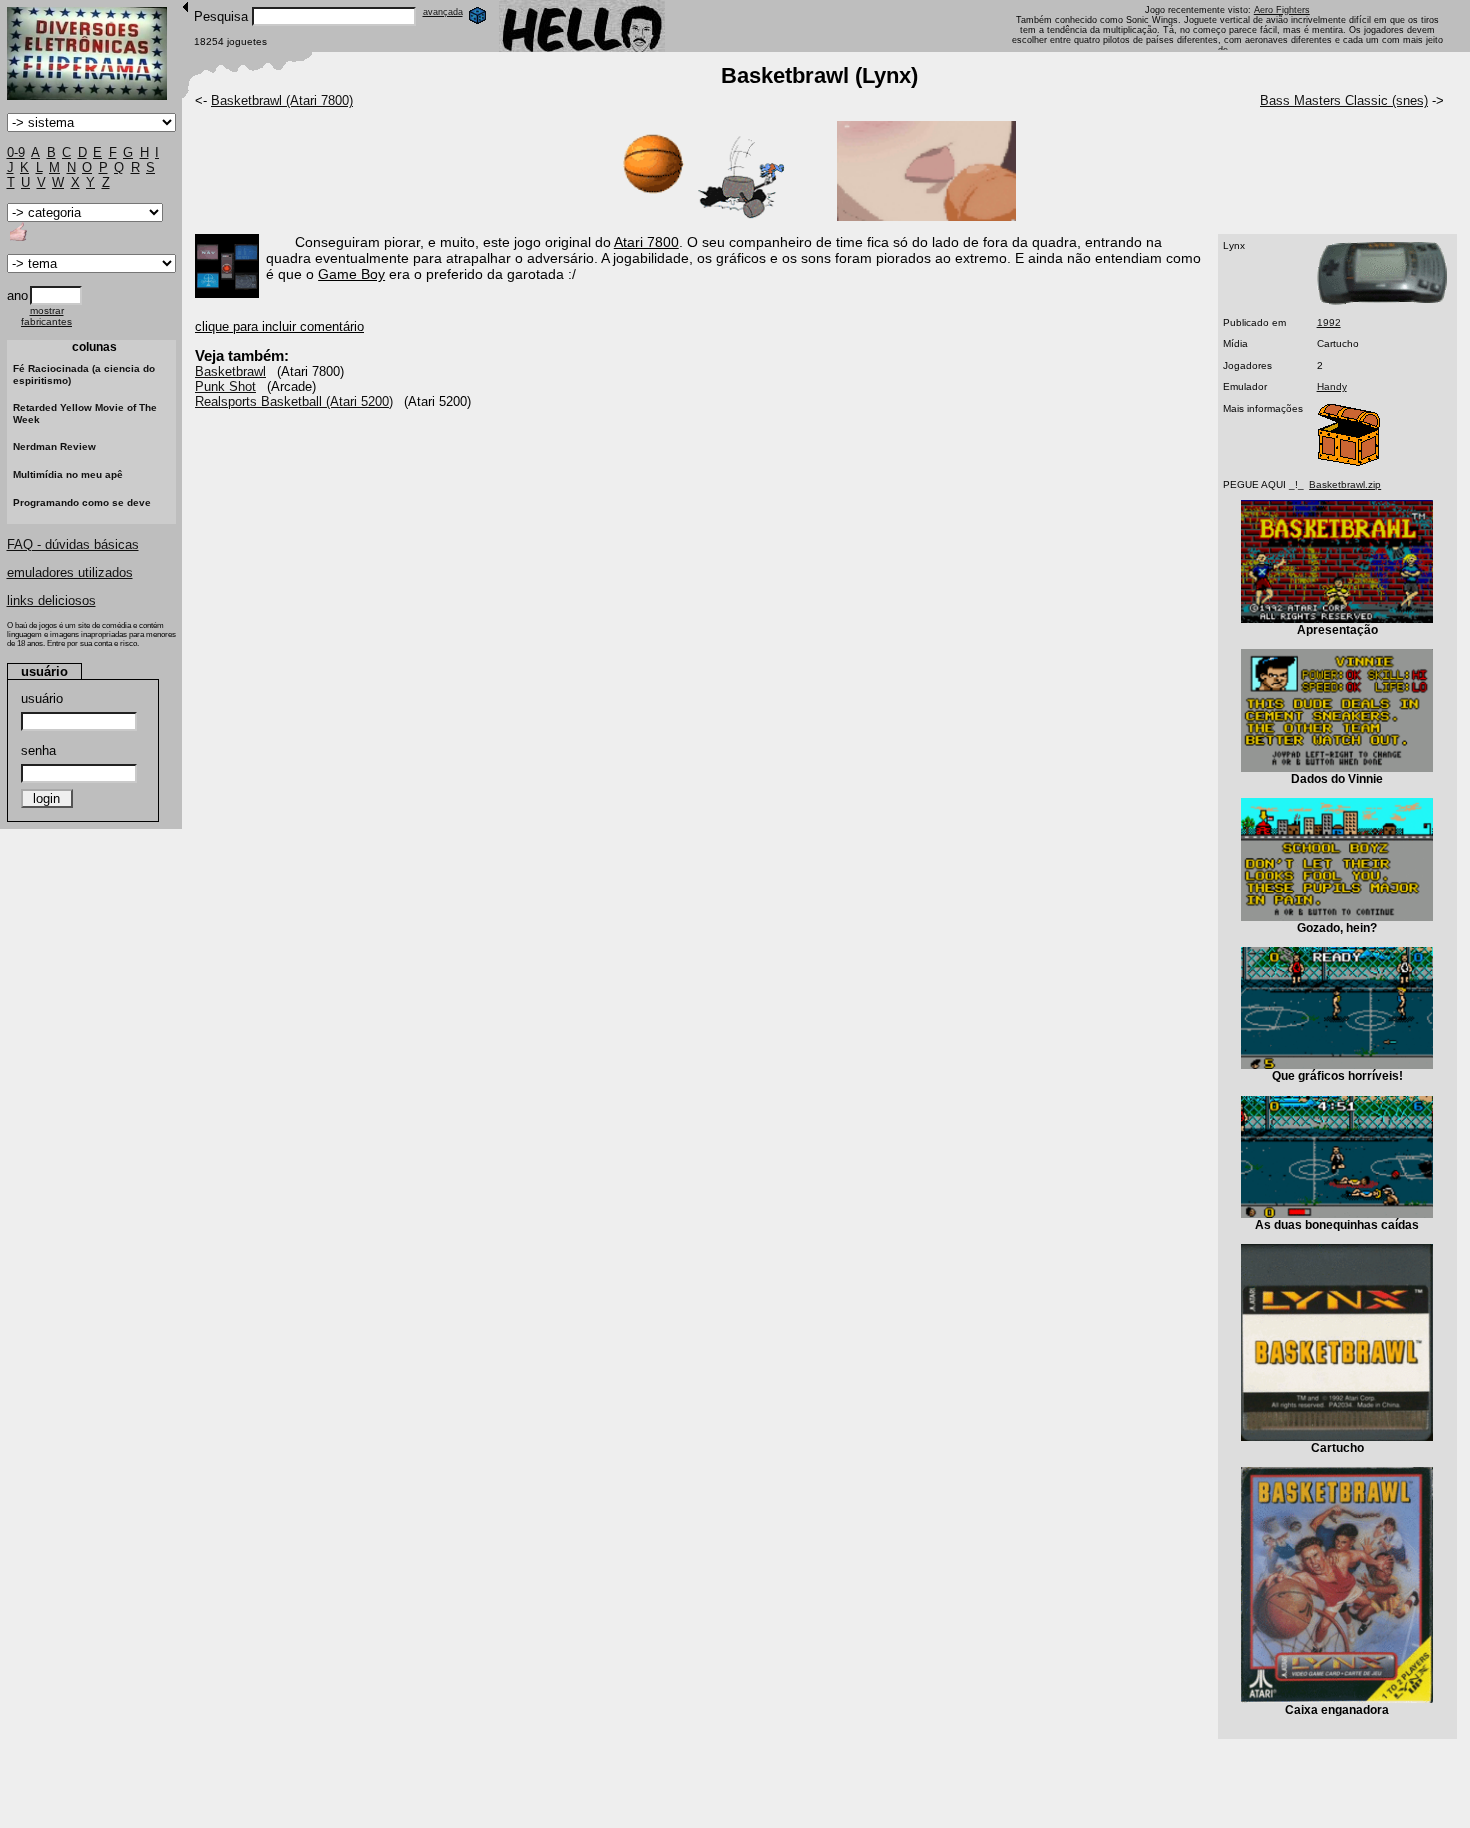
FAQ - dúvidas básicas (73, 544)
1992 (1329, 322)
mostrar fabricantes (46, 316)
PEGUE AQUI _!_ (1263, 484)
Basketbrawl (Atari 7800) (282, 100)
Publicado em (1254, 322)
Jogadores (1247, 365)
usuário (42, 698)
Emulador (1245, 386)
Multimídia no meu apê (68, 474)
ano (17, 295)
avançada (443, 12)
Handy (1332, 386)
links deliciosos (51, 600)
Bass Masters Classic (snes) (1344, 100)
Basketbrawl (230, 371)
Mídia (1235, 343)
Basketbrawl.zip (1345, 484)
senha (38, 750)
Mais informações (1263, 408)
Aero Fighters (1282, 10)
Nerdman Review (54, 446)
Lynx (1234, 245)
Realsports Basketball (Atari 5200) (294, 401)
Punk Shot (225, 386)
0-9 (16, 152)
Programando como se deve (82, 502)
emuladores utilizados (70, 572)
